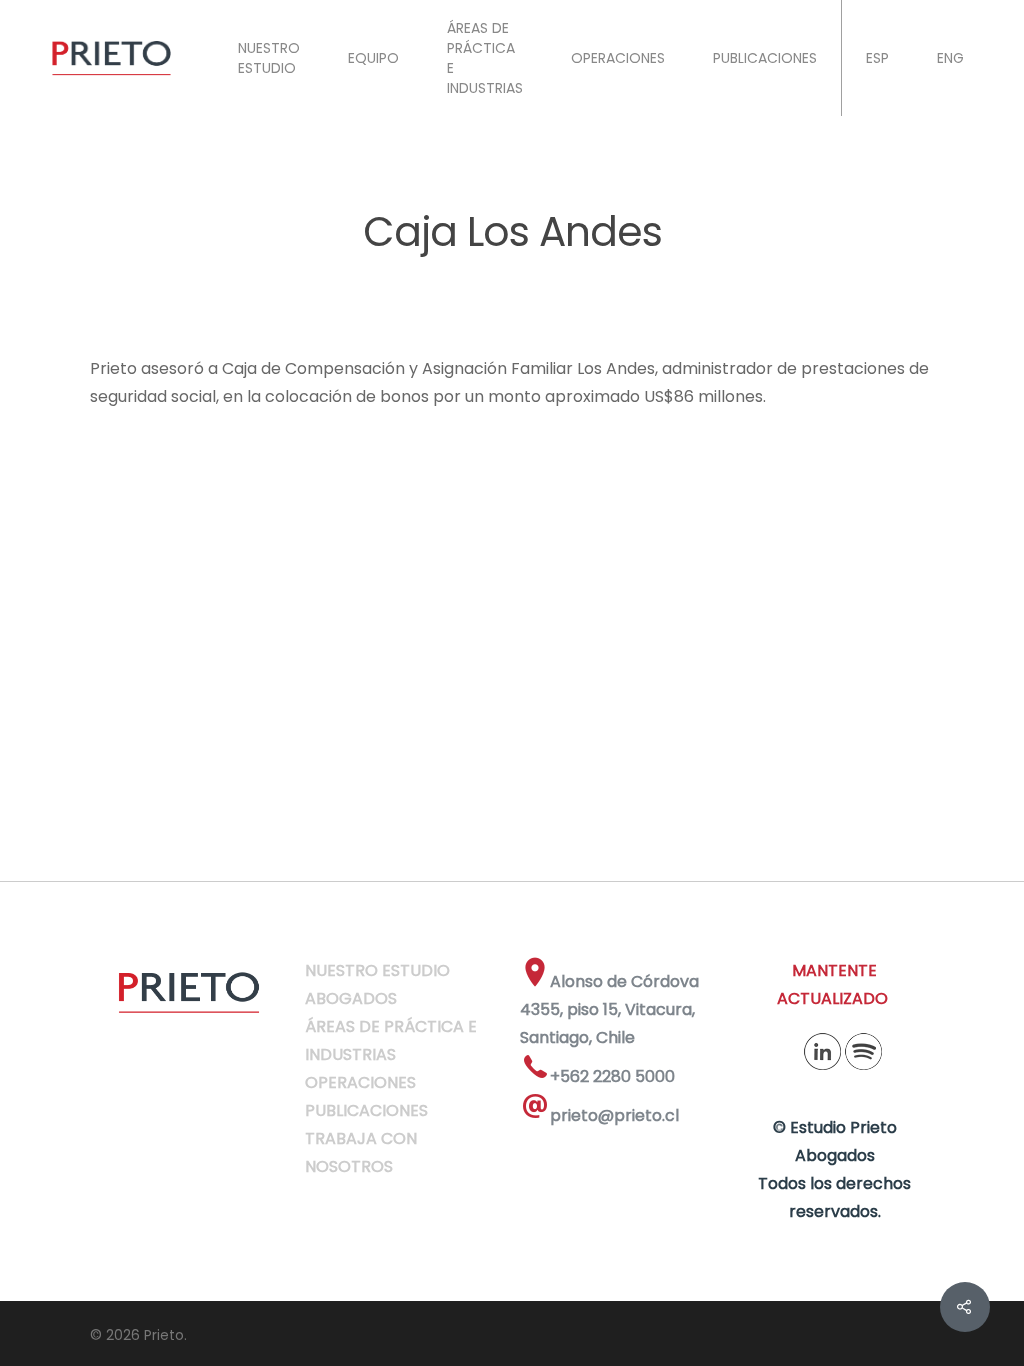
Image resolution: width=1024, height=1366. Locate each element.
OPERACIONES (618, 58)
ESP (877, 58)
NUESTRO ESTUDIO (269, 58)
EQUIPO (373, 58)
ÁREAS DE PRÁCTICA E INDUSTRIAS (485, 58)
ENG (950, 58)
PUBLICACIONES (765, 58)
